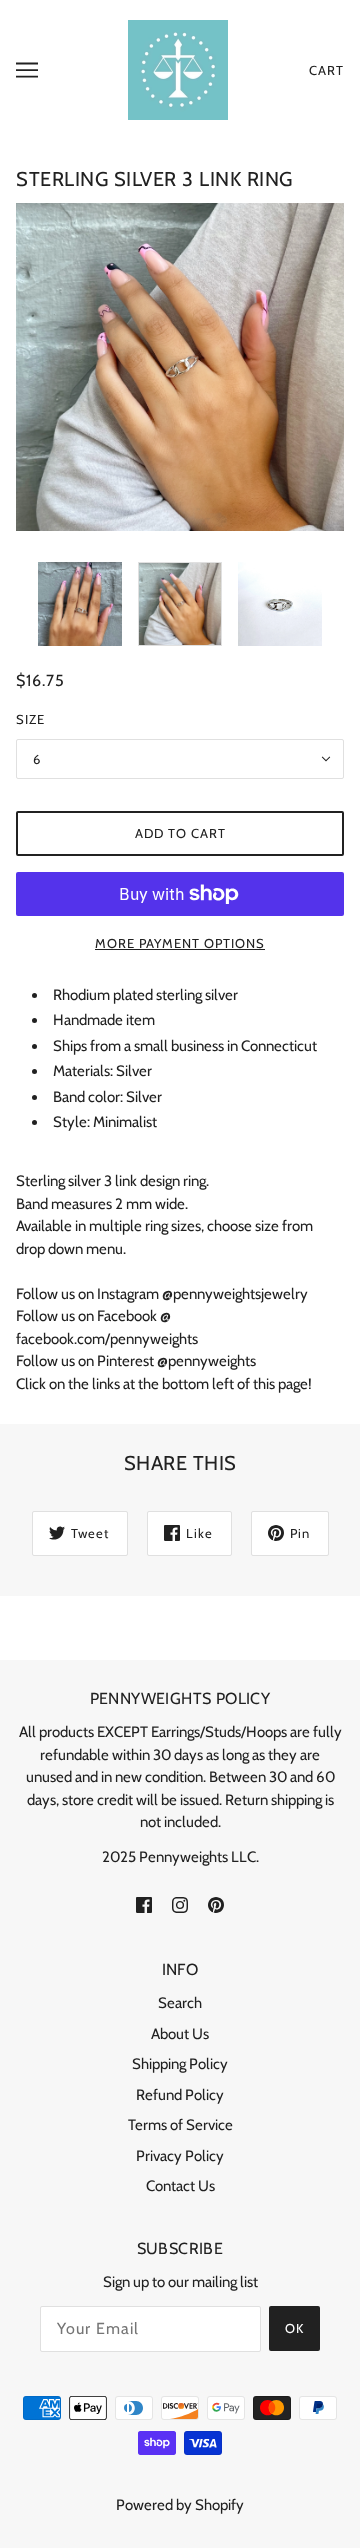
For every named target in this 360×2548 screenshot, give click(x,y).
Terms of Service (180, 2125)
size (30, 719)
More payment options (180, 943)
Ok (294, 2328)
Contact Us (180, 2186)
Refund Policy (180, 2095)
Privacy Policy (180, 2156)
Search (180, 2003)
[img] (144, 1903)
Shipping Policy (180, 2064)
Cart (326, 70)
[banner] (178, 69)
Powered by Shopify (180, 2505)
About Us (180, 2034)
